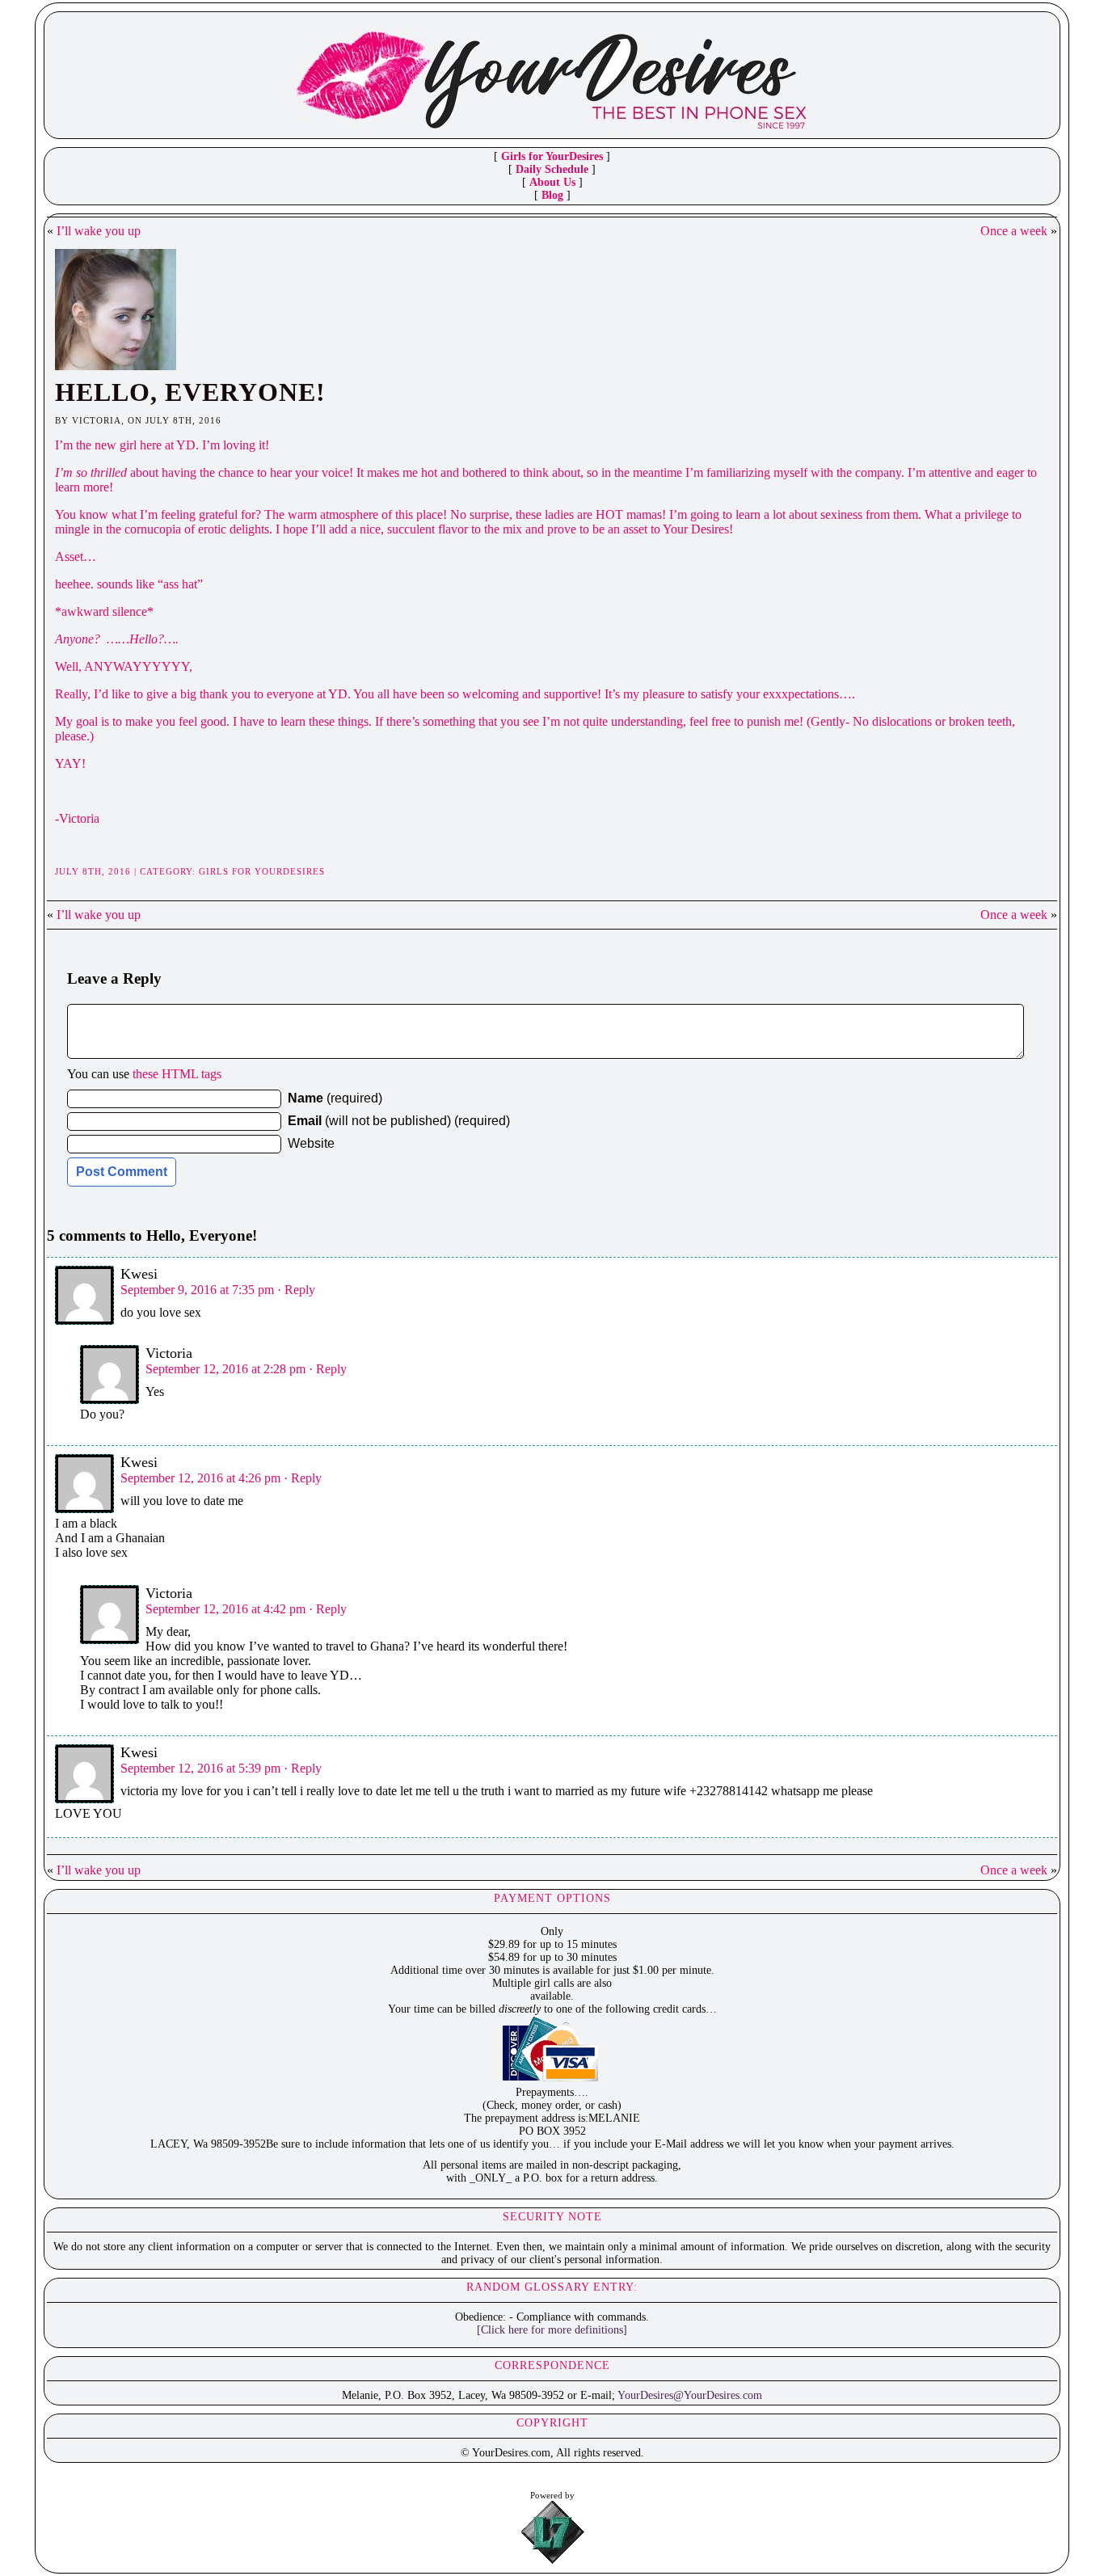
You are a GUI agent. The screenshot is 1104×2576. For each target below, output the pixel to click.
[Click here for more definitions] (552, 2330)
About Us (552, 182)
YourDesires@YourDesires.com (690, 2395)
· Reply (296, 1290)
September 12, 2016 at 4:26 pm (200, 1478)
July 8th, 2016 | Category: (127, 871)
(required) (335, 1098)
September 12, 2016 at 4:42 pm (225, 1609)
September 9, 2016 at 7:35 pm (197, 1290)
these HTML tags (177, 1074)
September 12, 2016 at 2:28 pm (225, 1369)
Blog (552, 195)
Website (311, 1143)
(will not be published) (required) (399, 1121)
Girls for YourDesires (552, 156)
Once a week (1014, 231)
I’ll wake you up (99, 231)
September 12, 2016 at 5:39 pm (200, 1768)
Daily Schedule (552, 169)
